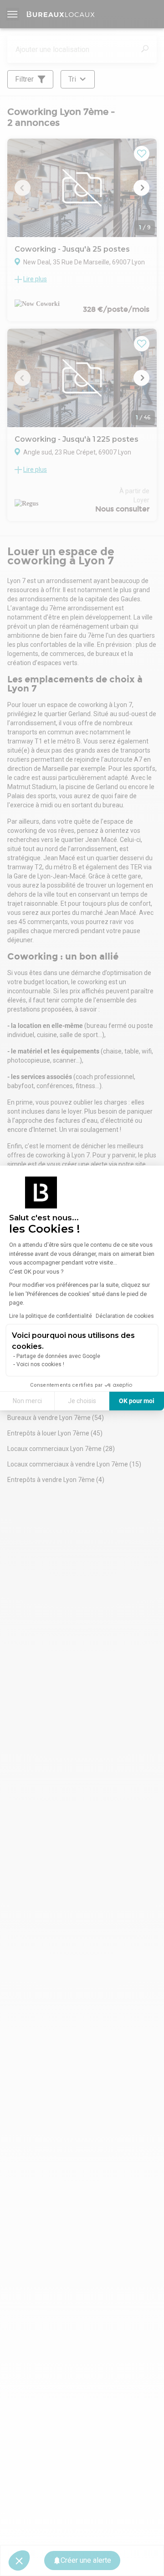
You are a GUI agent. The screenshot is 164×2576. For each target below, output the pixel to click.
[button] (19, 2561)
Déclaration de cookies (125, 1316)
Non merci (27, 1401)
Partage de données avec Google (58, 1356)
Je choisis (82, 1401)
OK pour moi (137, 1401)
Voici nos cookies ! (40, 1364)
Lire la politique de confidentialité (51, 1316)
